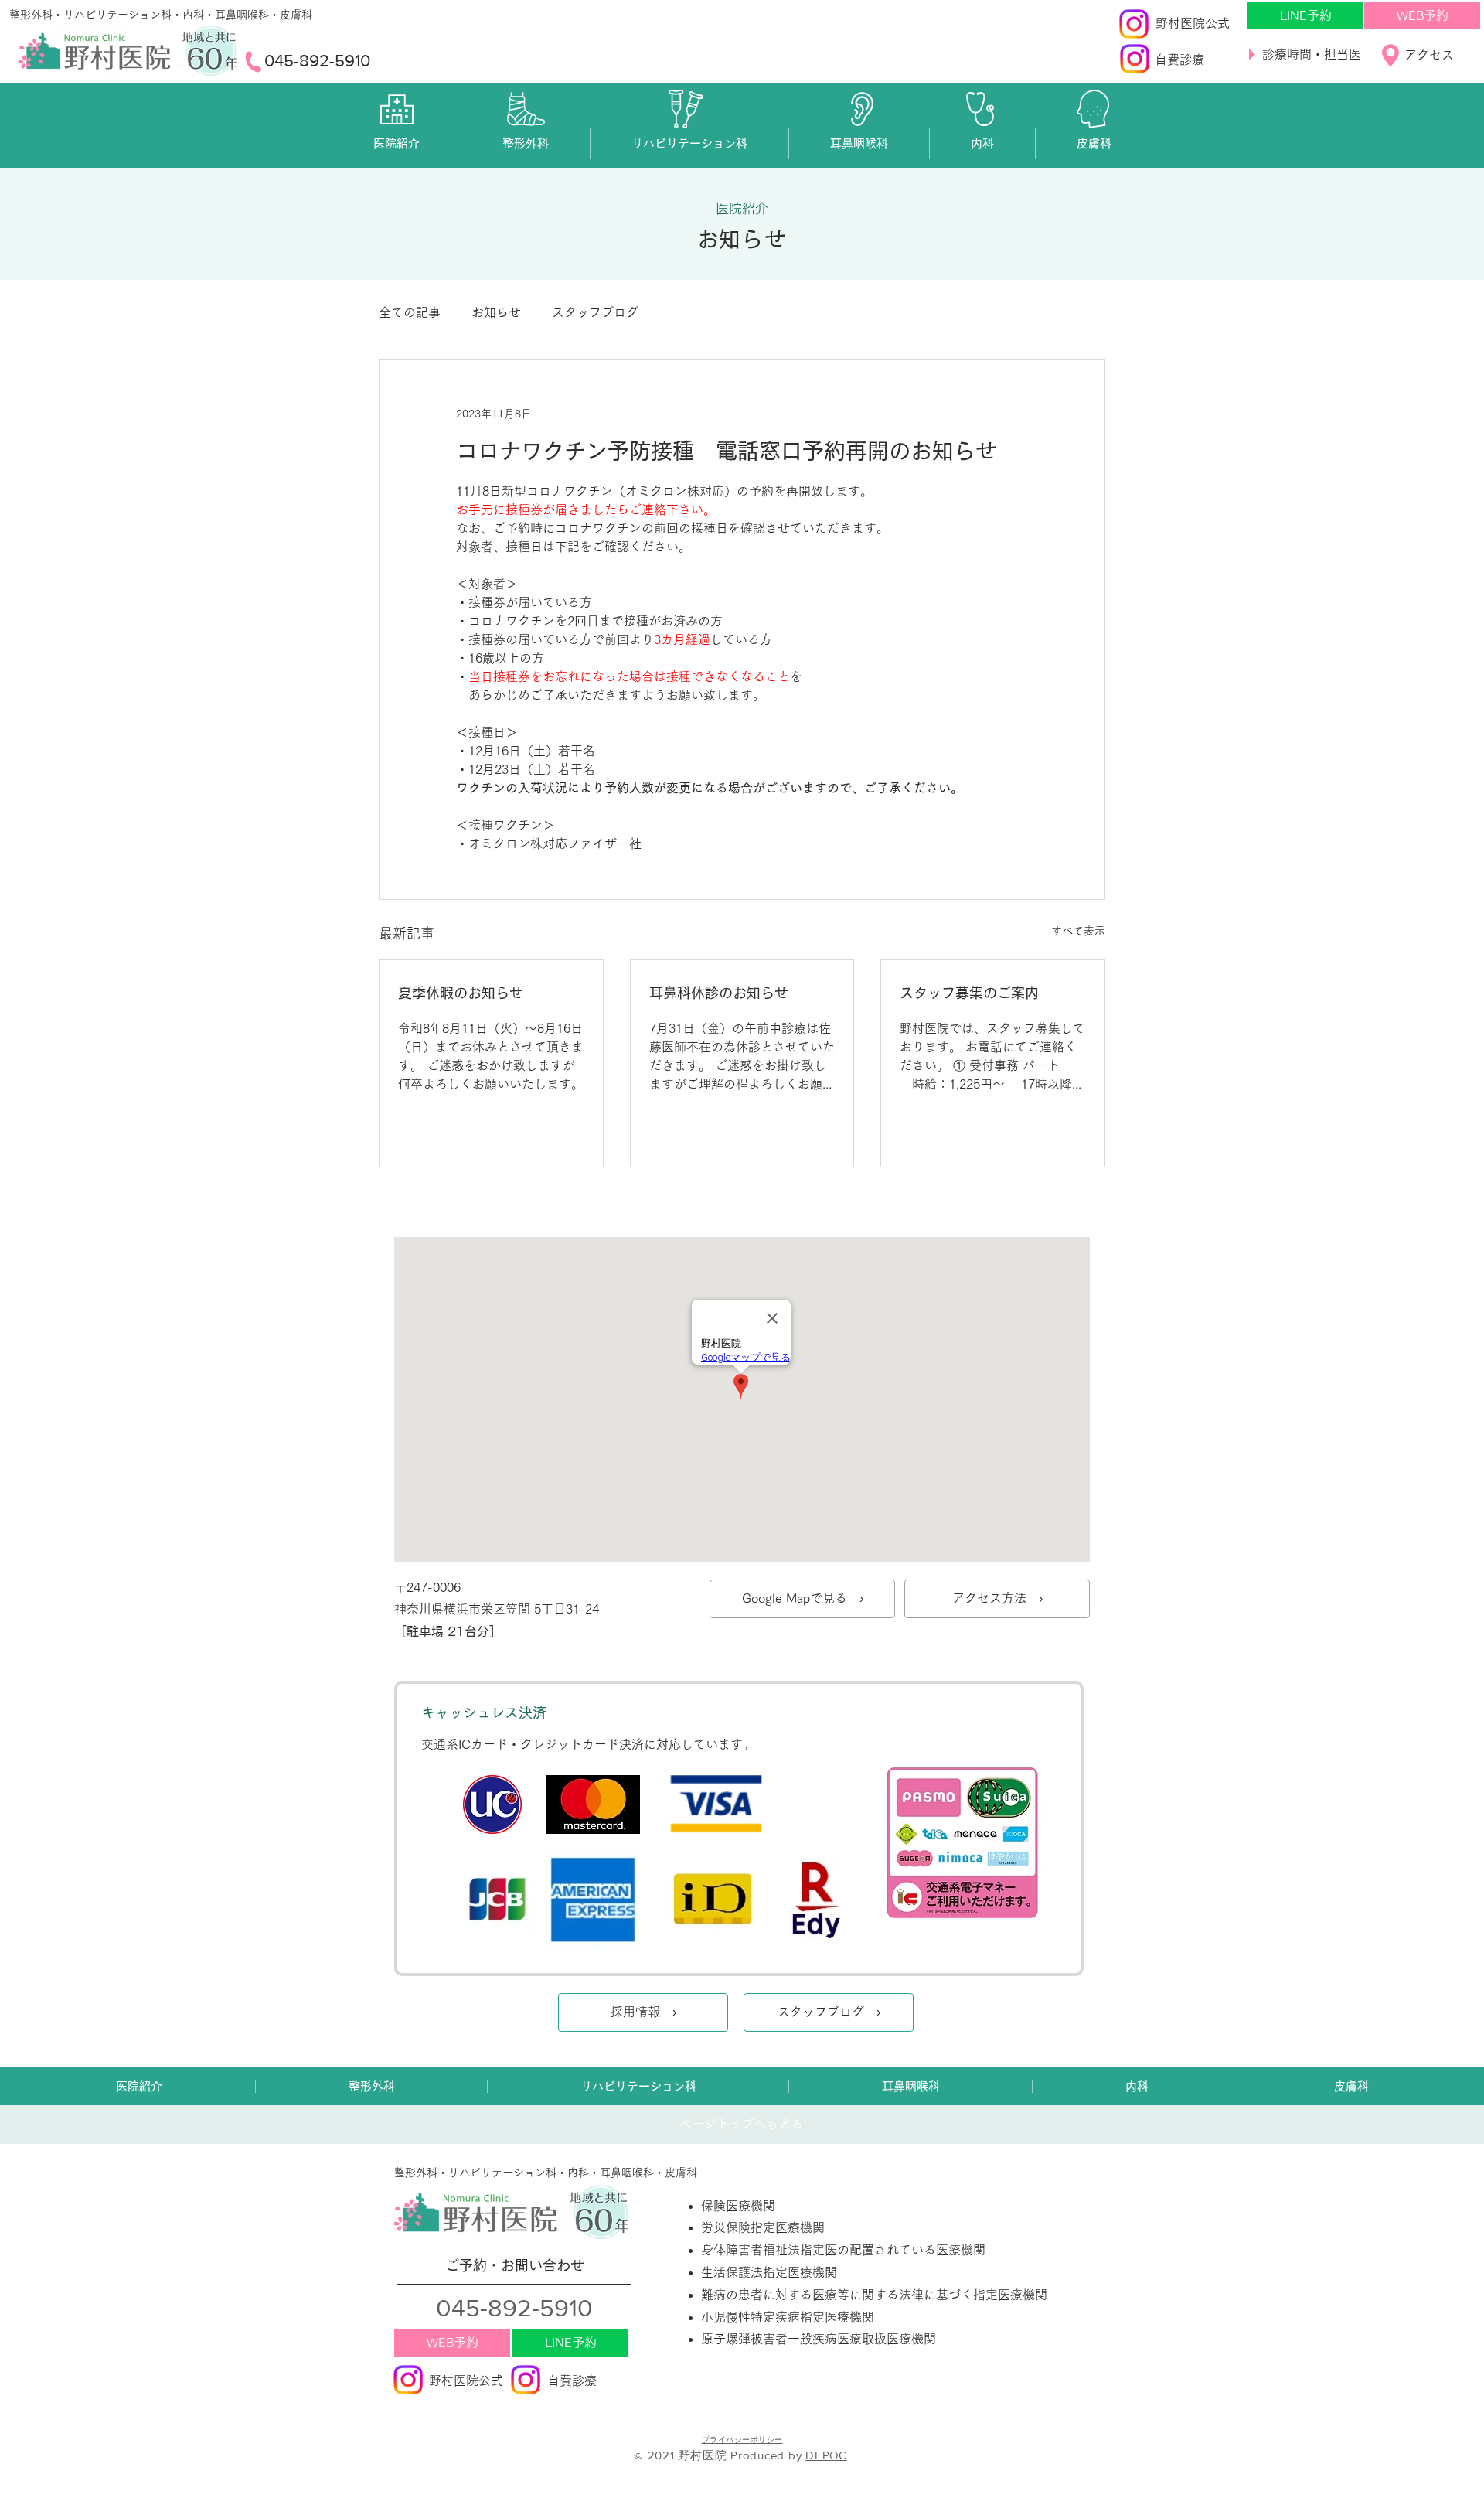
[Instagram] (1134, 24)
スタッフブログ (595, 312)
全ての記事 (410, 312)
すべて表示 (1078, 931)
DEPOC (826, 2455)
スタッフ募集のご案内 (969, 993)
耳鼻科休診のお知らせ (719, 993)
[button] (397, 144)
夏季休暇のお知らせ (461, 993)
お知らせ (496, 312)
